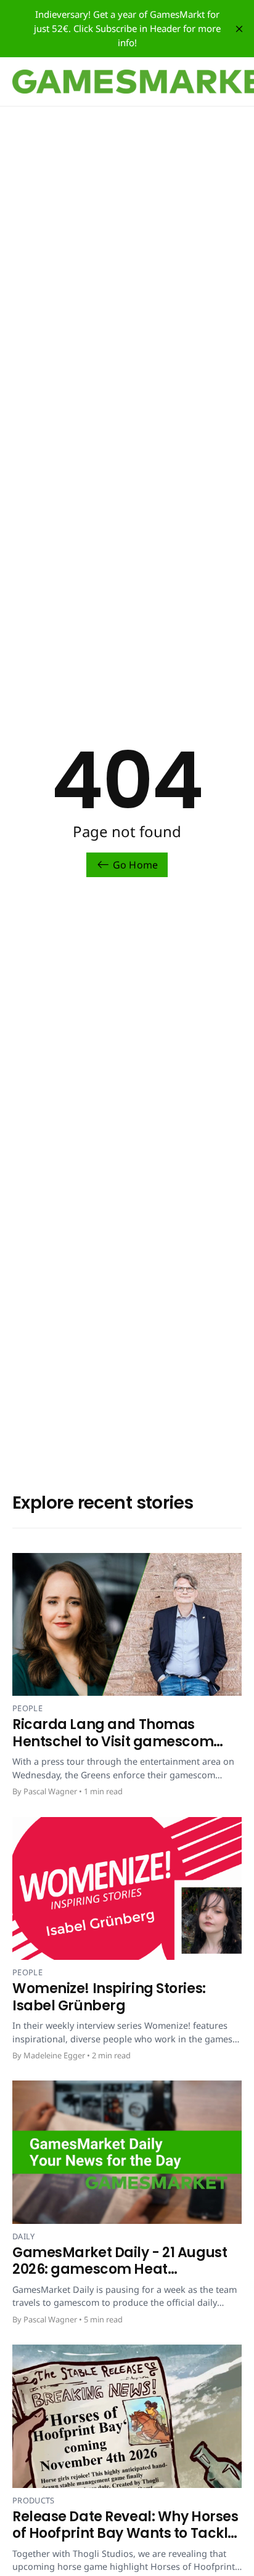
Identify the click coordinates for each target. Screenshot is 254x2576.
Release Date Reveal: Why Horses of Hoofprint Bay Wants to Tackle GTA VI (125, 2534)
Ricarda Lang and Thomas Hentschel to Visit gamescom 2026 (113, 1741)
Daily (24, 2236)
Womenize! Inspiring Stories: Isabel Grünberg (109, 1997)
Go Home (135, 865)
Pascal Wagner (50, 1791)
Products (34, 2500)
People (27, 1708)
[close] (239, 29)
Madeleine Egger (54, 2055)
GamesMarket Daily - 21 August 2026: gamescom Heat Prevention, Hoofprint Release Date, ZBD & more (120, 2278)
